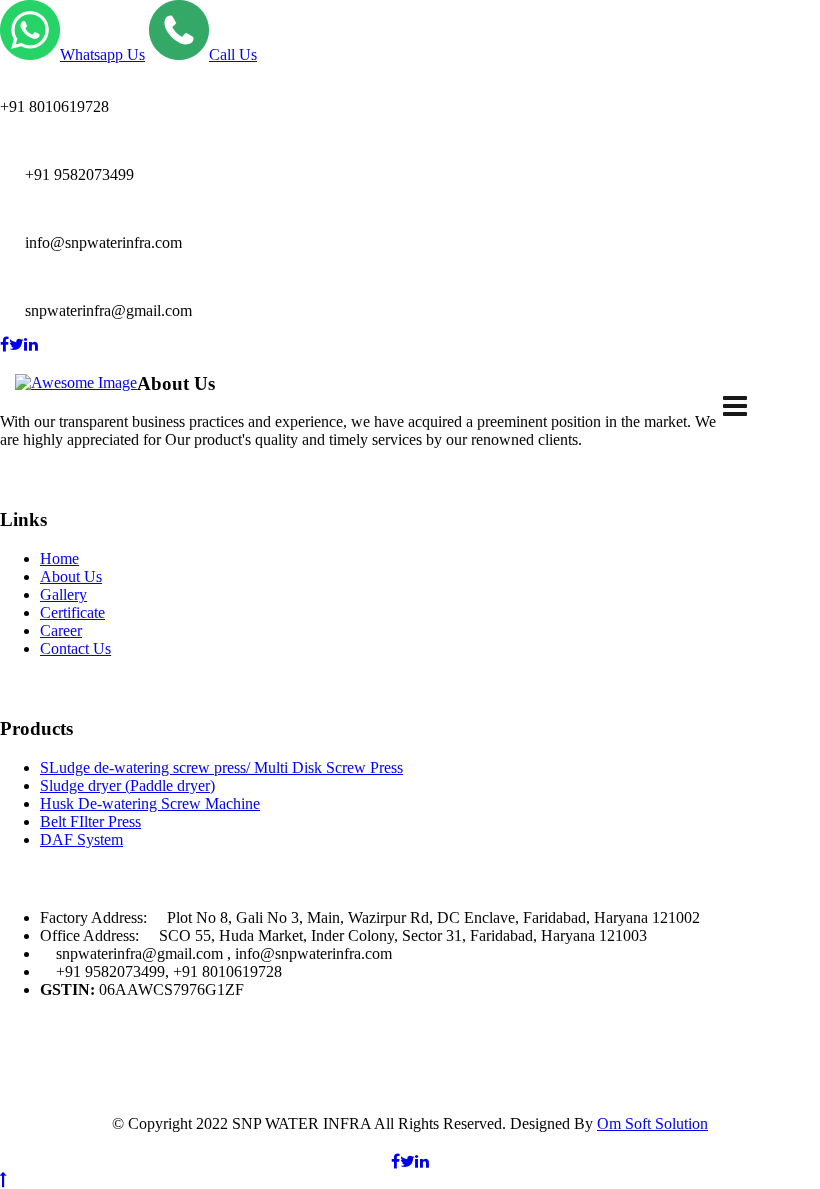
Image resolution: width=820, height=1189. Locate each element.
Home (59, 558)
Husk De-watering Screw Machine (150, 803)
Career (61, 630)
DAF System (81, 839)
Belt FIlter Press (90, 821)
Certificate (72, 612)
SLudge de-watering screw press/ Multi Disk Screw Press (221, 767)
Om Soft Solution (652, 1123)
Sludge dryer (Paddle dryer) (127, 785)
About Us (71, 576)
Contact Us (75, 648)
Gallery (63, 594)
